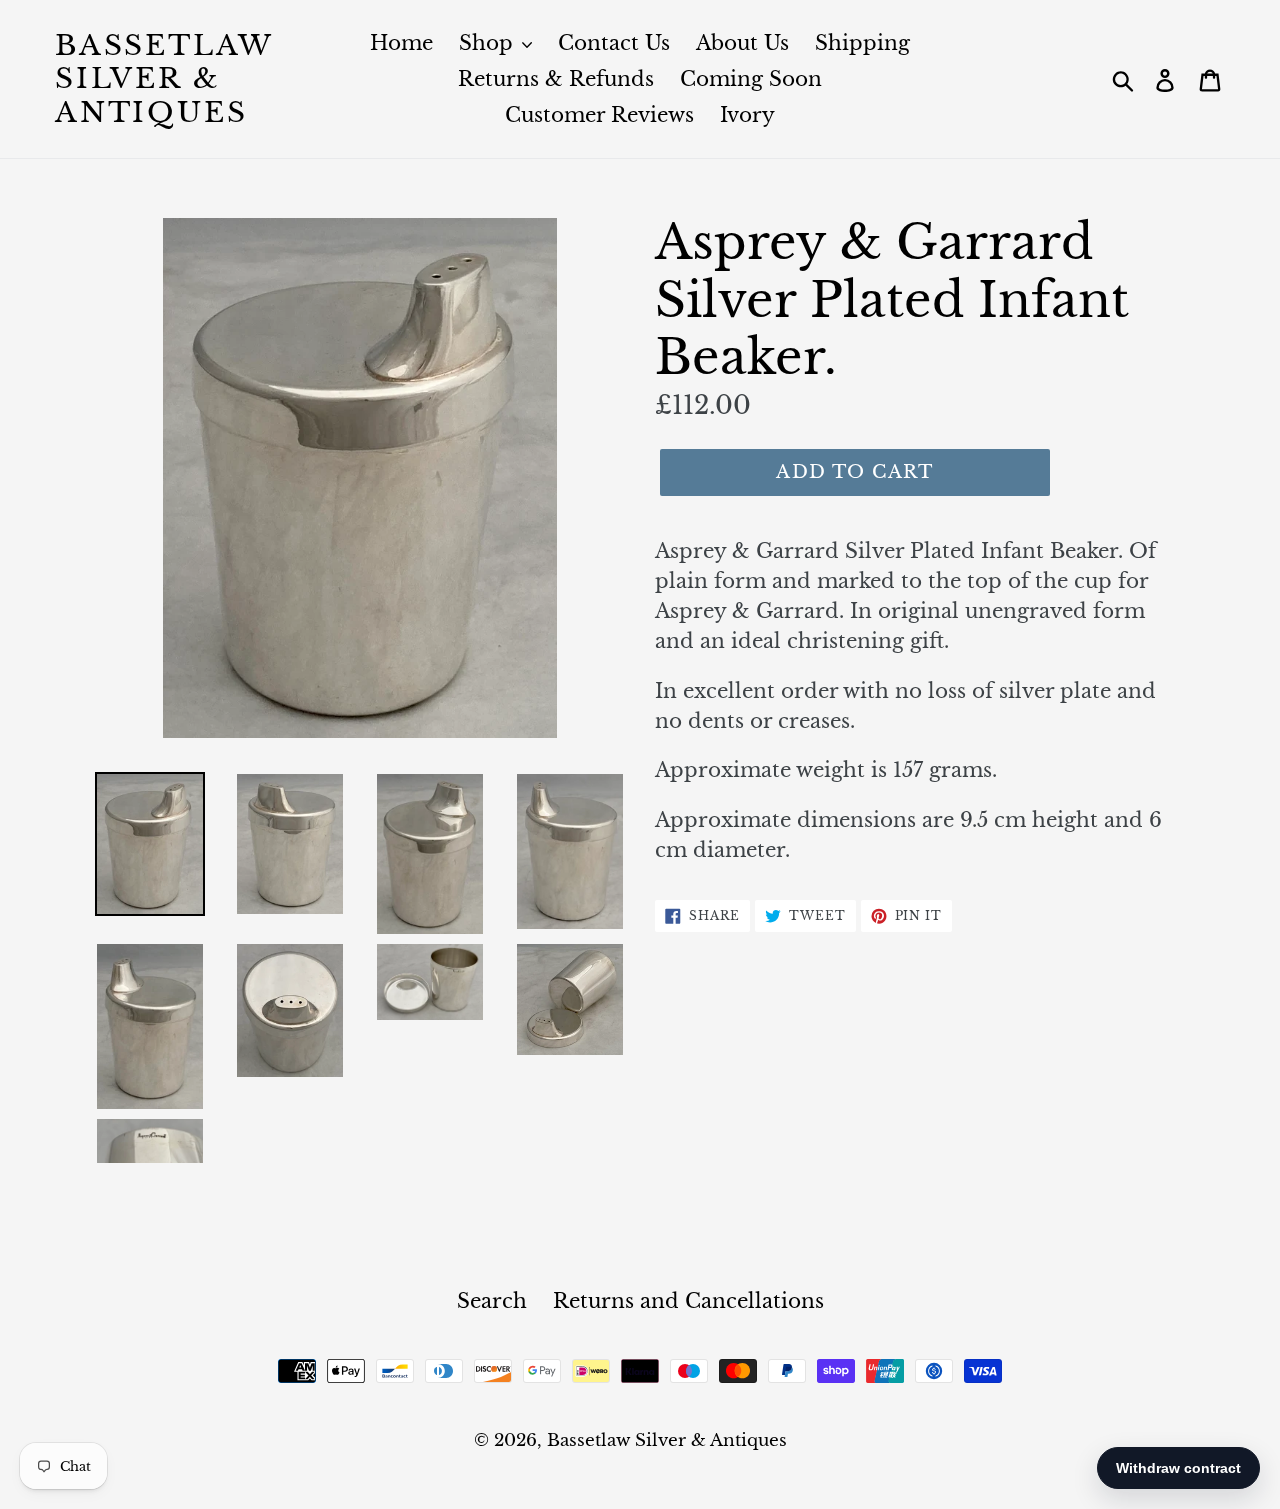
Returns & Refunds (556, 79)
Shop (489, 43)
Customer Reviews (599, 115)
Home (401, 43)
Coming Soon (751, 79)
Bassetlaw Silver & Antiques (164, 79)
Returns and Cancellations (688, 1301)
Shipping (862, 43)
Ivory (747, 115)
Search (492, 1301)
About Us (742, 43)
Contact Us (614, 43)
